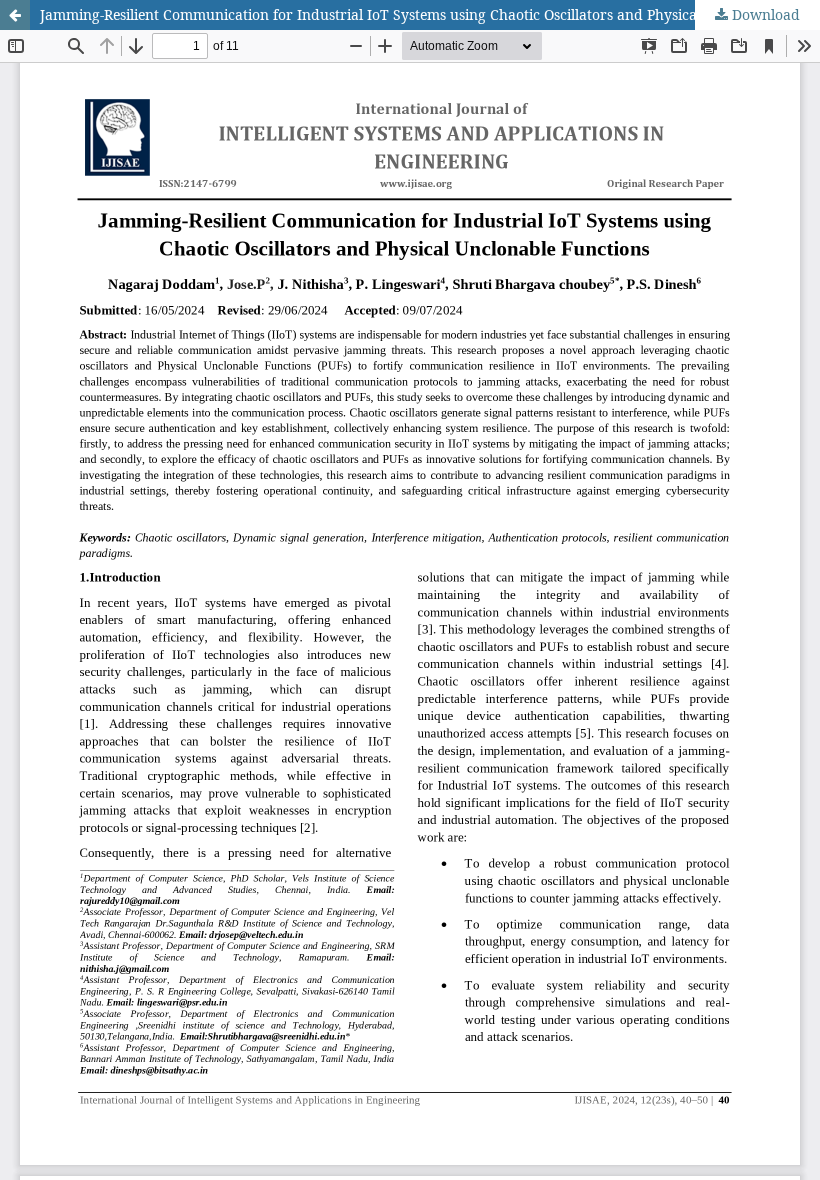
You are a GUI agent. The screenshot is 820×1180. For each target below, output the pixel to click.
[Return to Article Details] (15, 15)
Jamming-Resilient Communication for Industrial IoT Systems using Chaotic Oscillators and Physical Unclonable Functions (430, 14)
